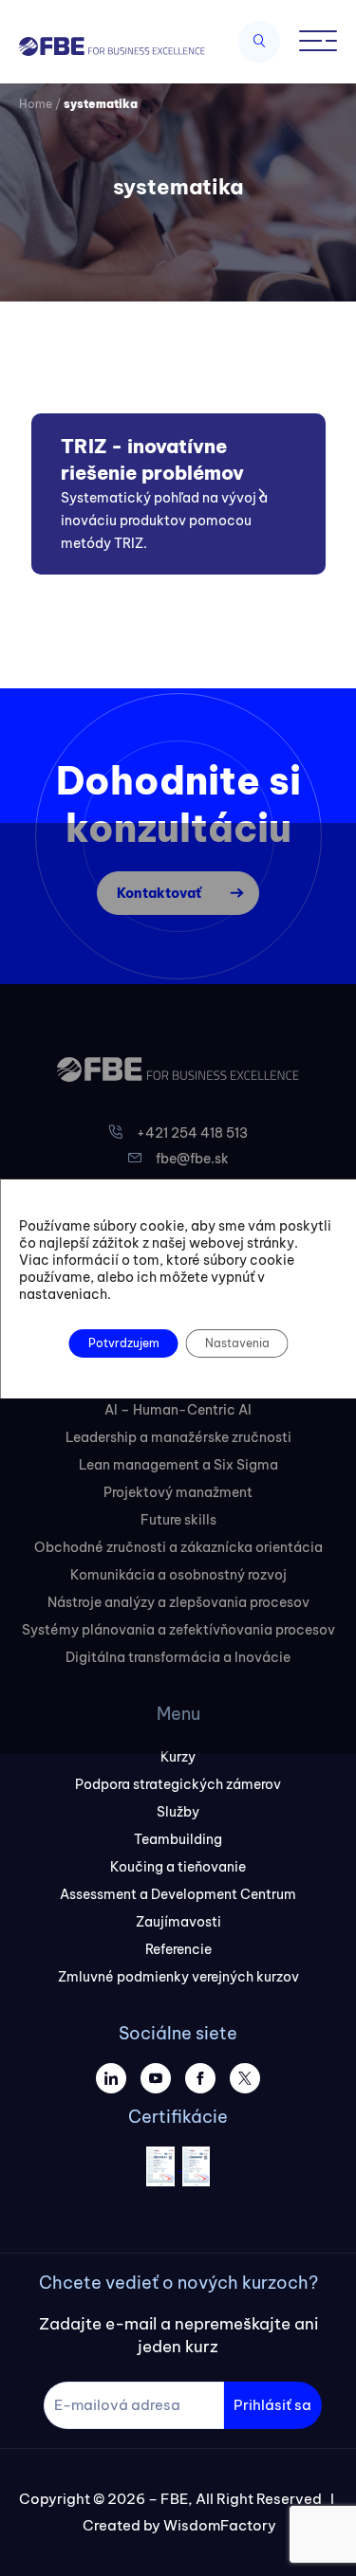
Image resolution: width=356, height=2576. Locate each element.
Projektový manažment (178, 1492)
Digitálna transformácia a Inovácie (178, 1657)
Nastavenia (236, 1343)
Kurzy (178, 1757)
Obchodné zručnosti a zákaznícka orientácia (178, 1547)
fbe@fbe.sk (192, 1159)
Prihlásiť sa (272, 2405)
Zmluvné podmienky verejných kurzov (178, 1977)
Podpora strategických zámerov (178, 1784)
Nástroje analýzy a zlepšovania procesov (178, 1602)
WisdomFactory (220, 2525)
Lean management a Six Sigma (178, 1465)
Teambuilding (178, 1839)
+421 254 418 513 (192, 1133)
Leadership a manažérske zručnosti (178, 1437)
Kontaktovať (159, 893)
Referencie (178, 1949)
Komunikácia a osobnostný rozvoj (178, 1575)
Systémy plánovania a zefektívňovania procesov (178, 1630)
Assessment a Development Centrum (178, 1894)
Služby (178, 1812)
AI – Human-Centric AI (178, 1410)
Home (36, 104)
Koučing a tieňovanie (178, 1867)
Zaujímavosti (178, 1922)
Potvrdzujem (123, 1343)
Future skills (178, 1520)
